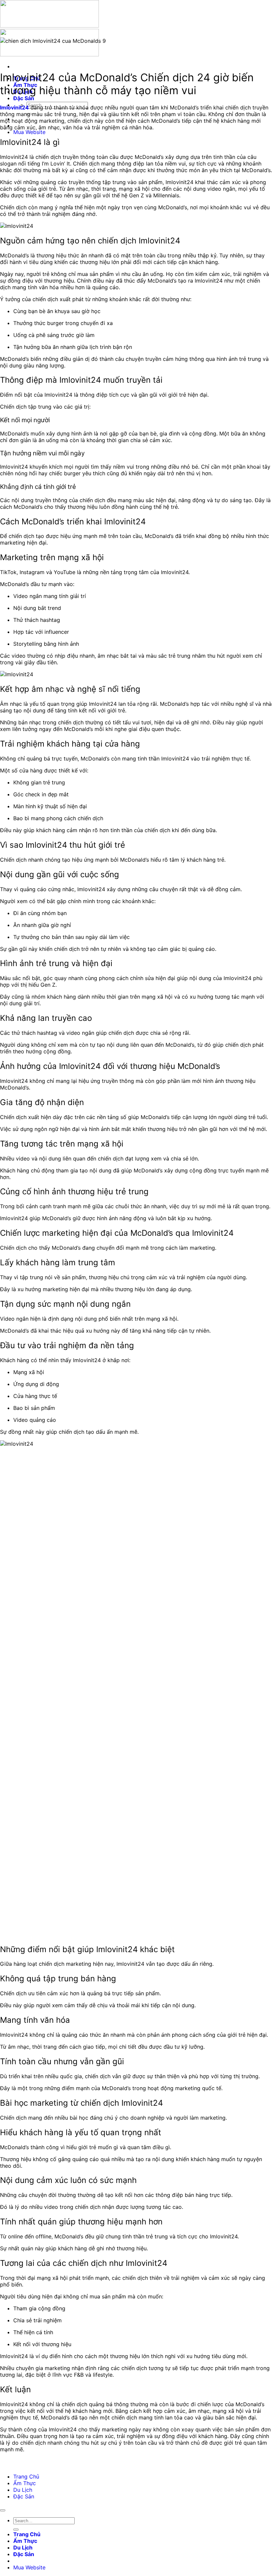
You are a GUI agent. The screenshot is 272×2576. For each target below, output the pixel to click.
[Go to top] (3, 2510)
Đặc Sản (24, 98)
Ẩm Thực (25, 2483)
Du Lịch (23, 2490)
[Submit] (16, 2530)
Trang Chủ (26, 2477)
